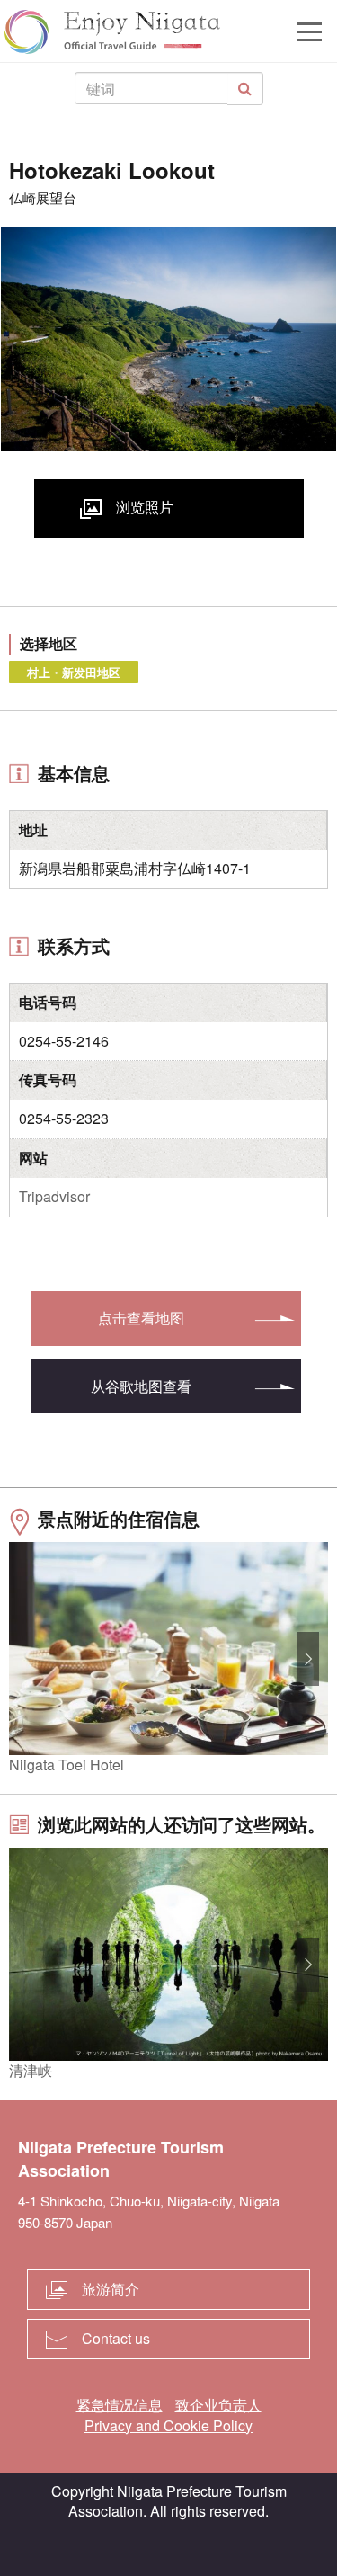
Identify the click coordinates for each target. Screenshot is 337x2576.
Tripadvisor (54, 1196)
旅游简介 (111, 2289)
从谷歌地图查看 (141, 1386)
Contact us (116, 2338)
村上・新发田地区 (74, 672)
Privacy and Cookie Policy (168, 2425)
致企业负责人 (218, 2405)
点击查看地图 (141, 1318)
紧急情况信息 (120, 2405)
